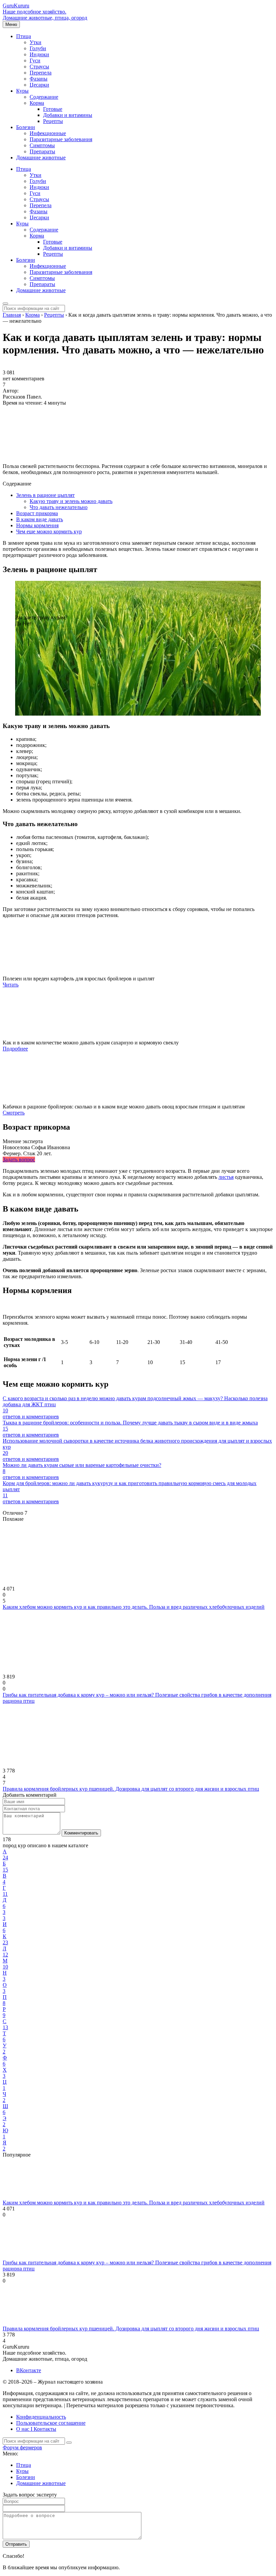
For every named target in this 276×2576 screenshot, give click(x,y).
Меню (11, 24)
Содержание (44, 97)
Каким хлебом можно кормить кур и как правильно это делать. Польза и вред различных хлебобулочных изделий (134, 1607)
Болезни (26, 127)
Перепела (41, 73)
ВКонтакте (29, 2370)
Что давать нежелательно (59, 507)
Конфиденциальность (41, 2417)
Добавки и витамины (68, 115)
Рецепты (53, 121)
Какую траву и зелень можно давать (71, 501)
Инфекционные (48, 133)
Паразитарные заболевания (61, 139)
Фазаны (39, 79)
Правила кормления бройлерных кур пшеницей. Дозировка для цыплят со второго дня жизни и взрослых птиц (131, 1789)
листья (226, 1177)
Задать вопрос (19, 1159)
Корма (37, 103)
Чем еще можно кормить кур (49, 531)
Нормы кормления (37, 525)
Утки (36, 42)
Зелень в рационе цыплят (45, 495)
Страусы (39, 67)
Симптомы (42, 145)
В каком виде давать (40, 519)
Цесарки (39, 85)
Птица (24, 36)
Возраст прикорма (37, 513)
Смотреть (14, 1113)
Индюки (39, 54)
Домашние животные (41, 158)
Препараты (42, 151)
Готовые (53, 109)
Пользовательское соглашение (51, 2423)
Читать (11, 985)
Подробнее (15, 1049)
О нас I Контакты (36, 2429)
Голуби (38, 48)
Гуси (35, 60)
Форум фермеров (22, 2447)
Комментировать (81, 1833)
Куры (22, 91)
